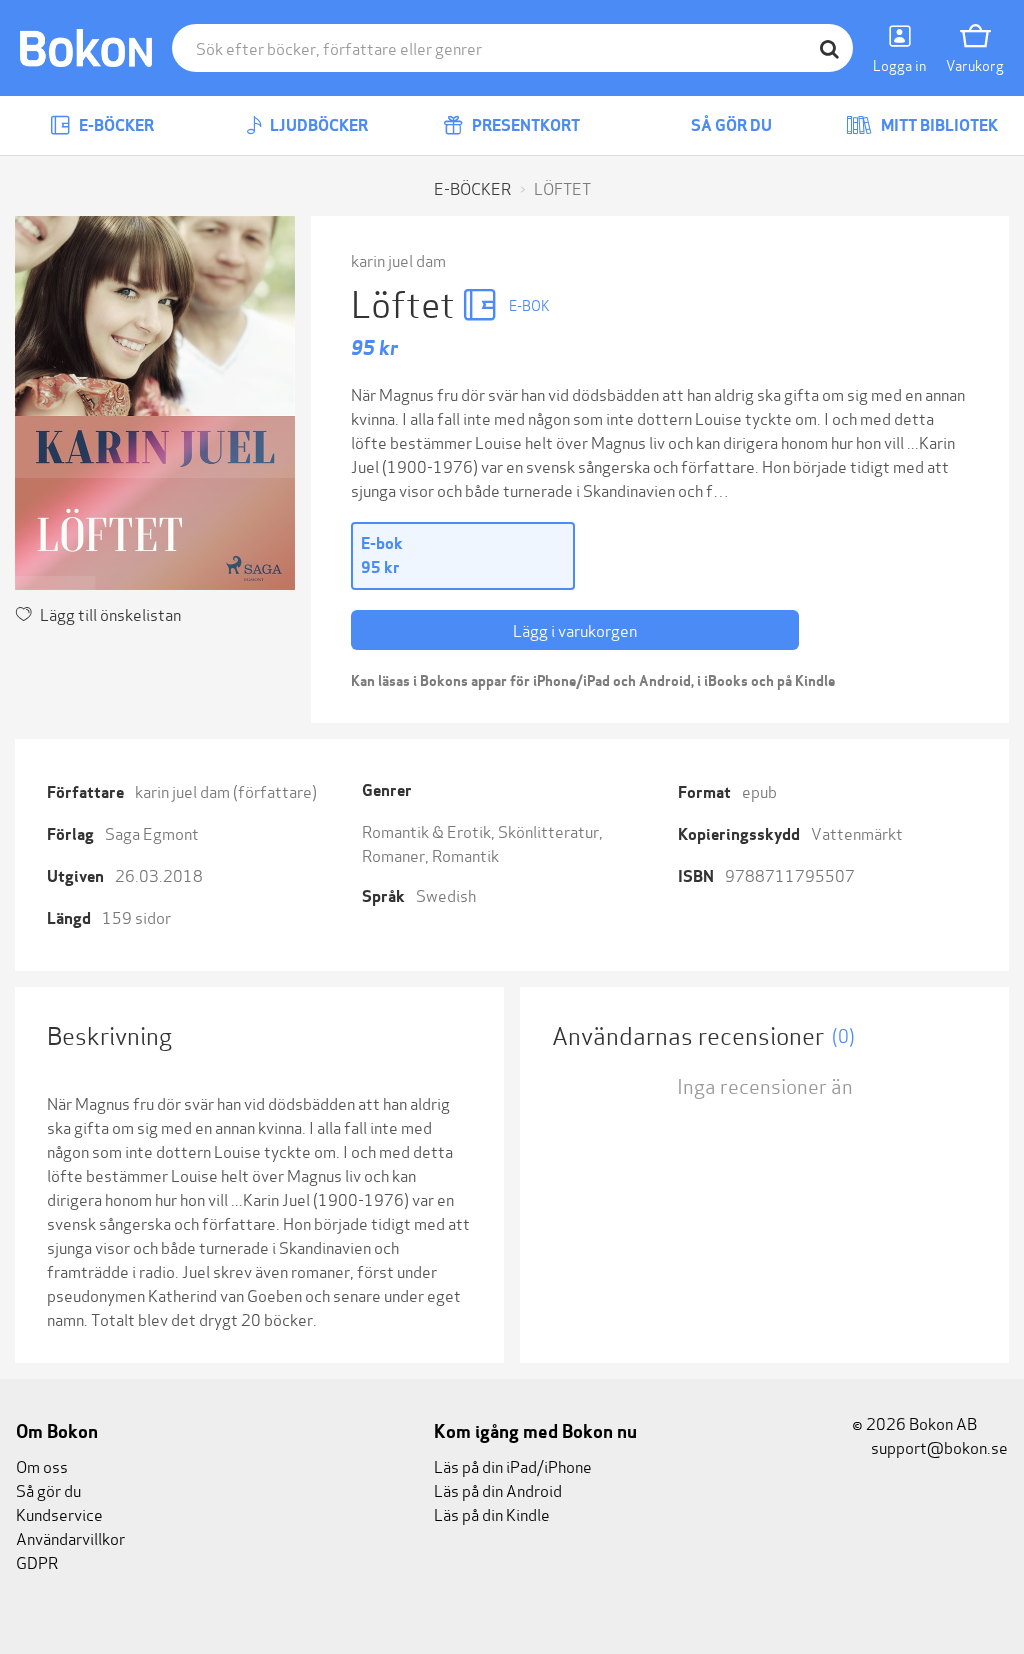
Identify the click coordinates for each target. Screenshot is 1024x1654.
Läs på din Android (498, 1489)
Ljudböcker (317, 125)
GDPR (37, 1561)
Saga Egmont (152, 832)
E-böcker (115, 125)
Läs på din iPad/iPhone (513, 1465)
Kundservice (59, 1513)
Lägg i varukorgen (575, 629)
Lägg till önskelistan (110, 613)
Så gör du (730, 125)
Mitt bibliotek (938, 125)
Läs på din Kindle (492, 1513)
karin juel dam (398, 259)
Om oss (42, 1465)
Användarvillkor (70, 1537)
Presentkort (524, 125)
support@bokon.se (938, 1446)
